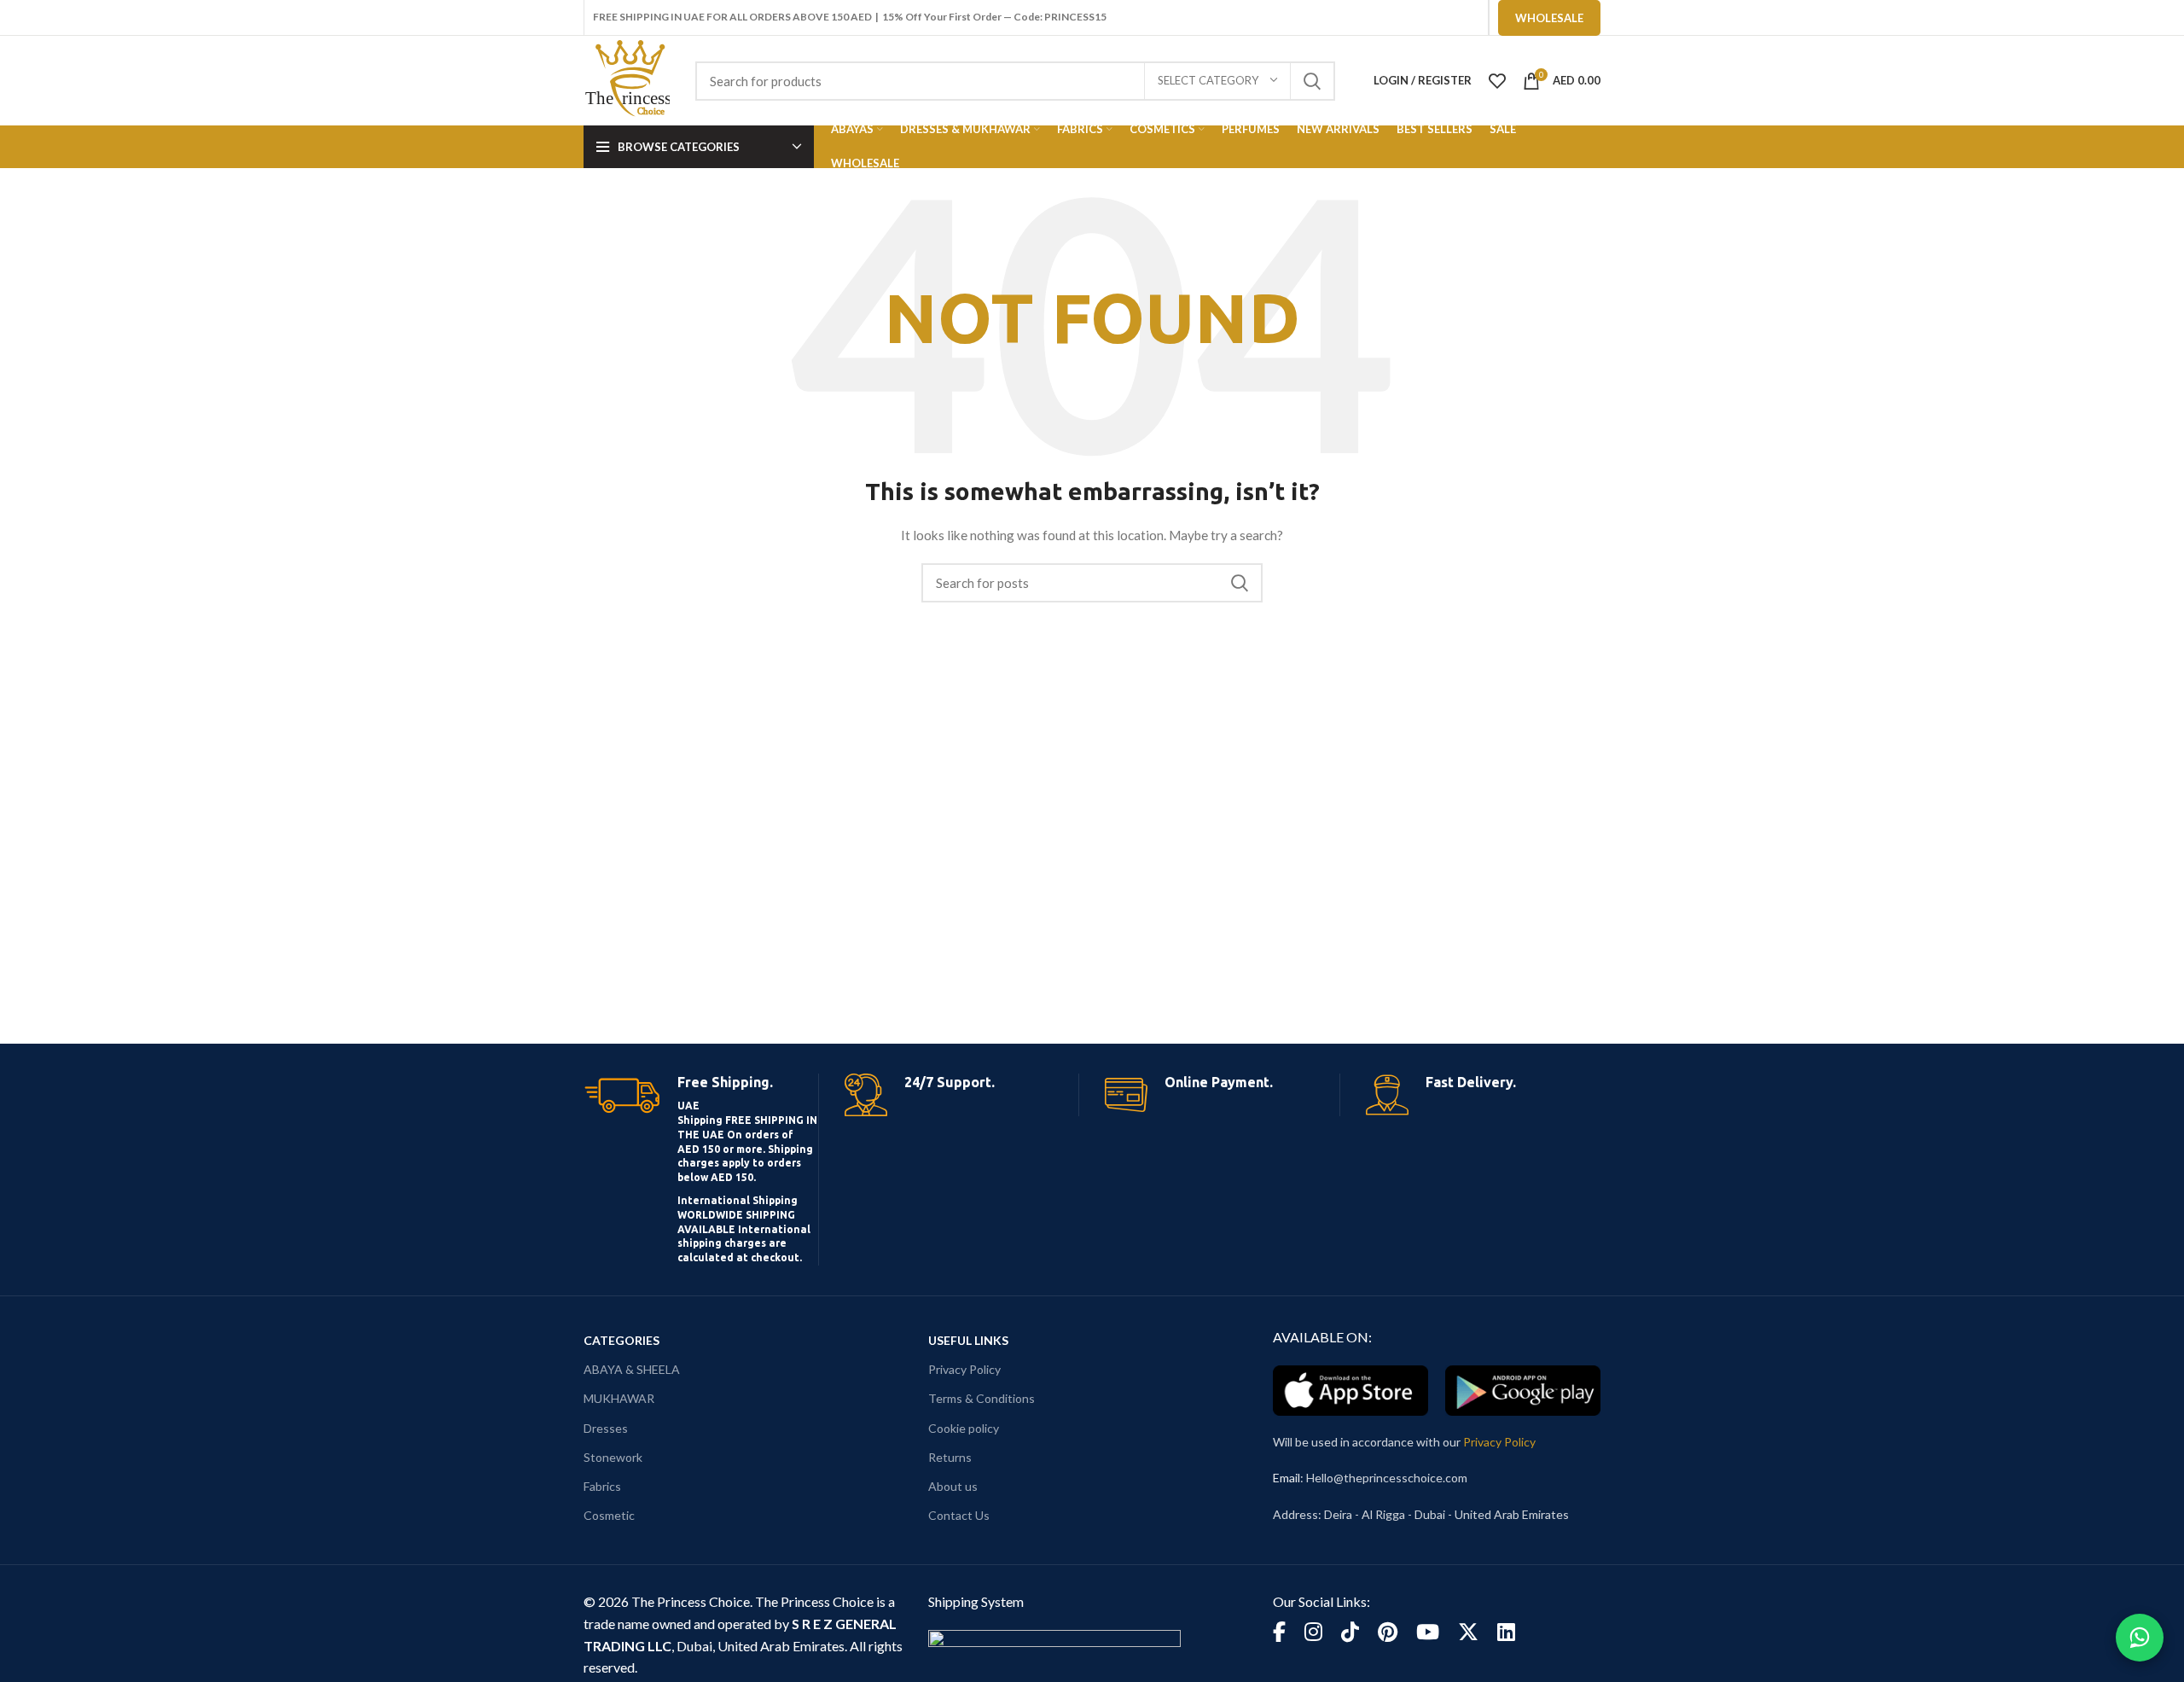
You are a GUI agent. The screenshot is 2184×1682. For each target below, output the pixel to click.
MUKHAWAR (619, 1398)
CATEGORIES (622, 1340)
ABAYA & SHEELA (632, 1369)
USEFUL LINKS (968, 1340)
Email (1287, 1478)
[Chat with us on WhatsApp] (2140, 1638)
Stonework (613, 1457)
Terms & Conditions (982, 1398)
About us (953, 1486)
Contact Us (959, 1515)
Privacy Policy (964, 1369)
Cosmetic (609, 1515)
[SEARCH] (1312, 81)
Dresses (606, 1428)
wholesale (1549, 18)
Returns (950, 1457)
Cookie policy (964, 1428)
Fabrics (602, 1486)
